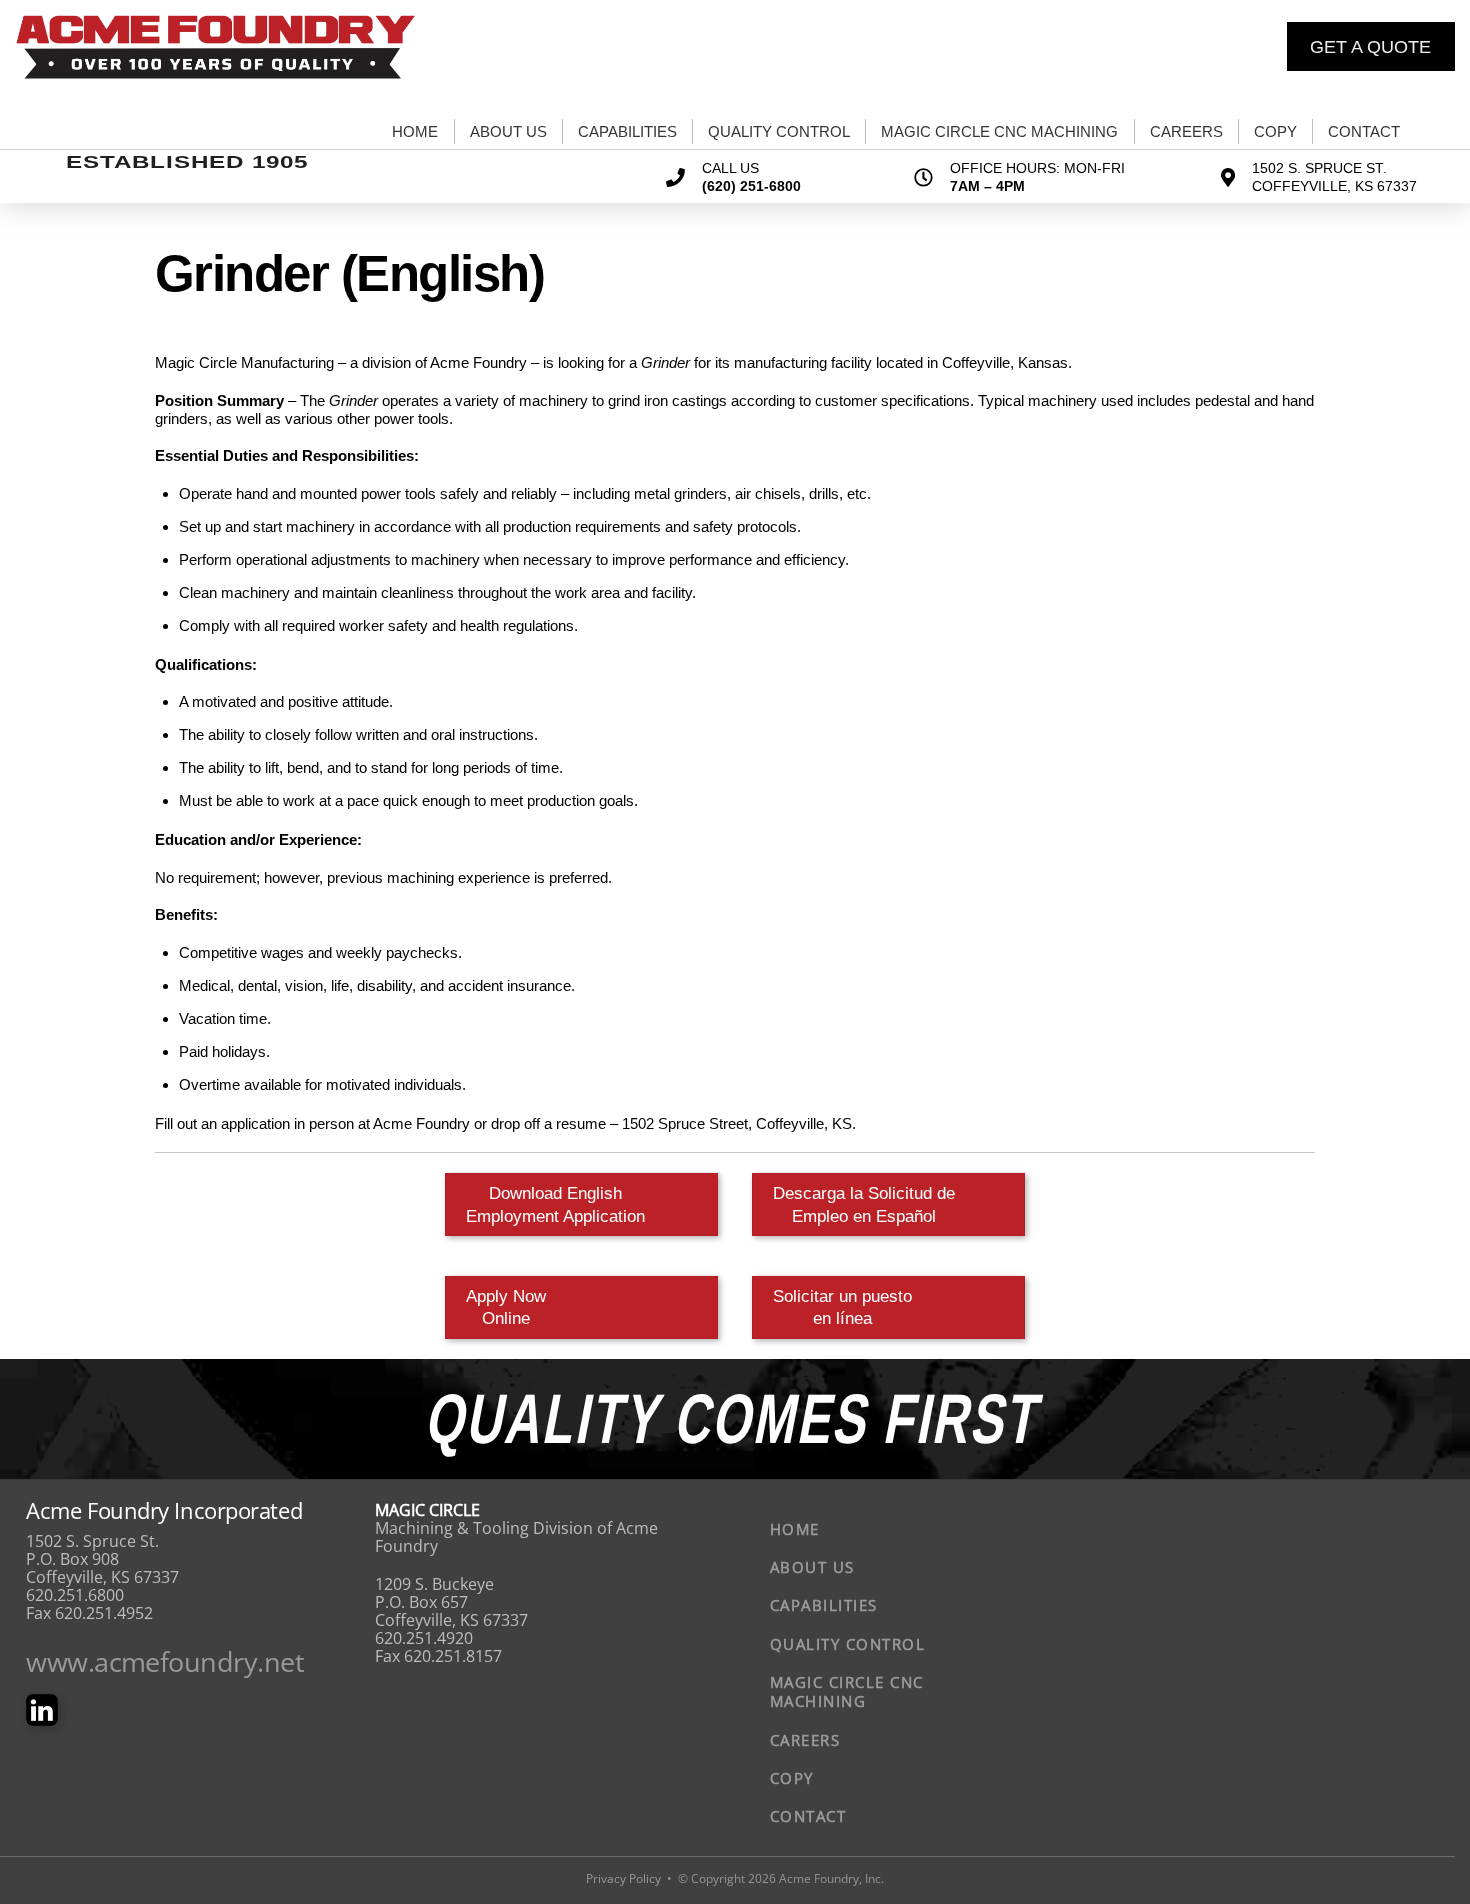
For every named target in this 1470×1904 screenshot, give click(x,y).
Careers (1186, 131)
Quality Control (779, 131)
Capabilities (627, 131)
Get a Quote (1370, 47)
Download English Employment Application (555, 1204)
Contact (1364, 131)
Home (415, 131)
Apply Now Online (506, 1307)
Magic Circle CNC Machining (999, 131)
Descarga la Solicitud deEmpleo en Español (864, 1204)
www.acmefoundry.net (165, 1661)
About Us (508, 131)
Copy (1275, 131)
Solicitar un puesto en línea (842, 1307)
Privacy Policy (623, 1878)
